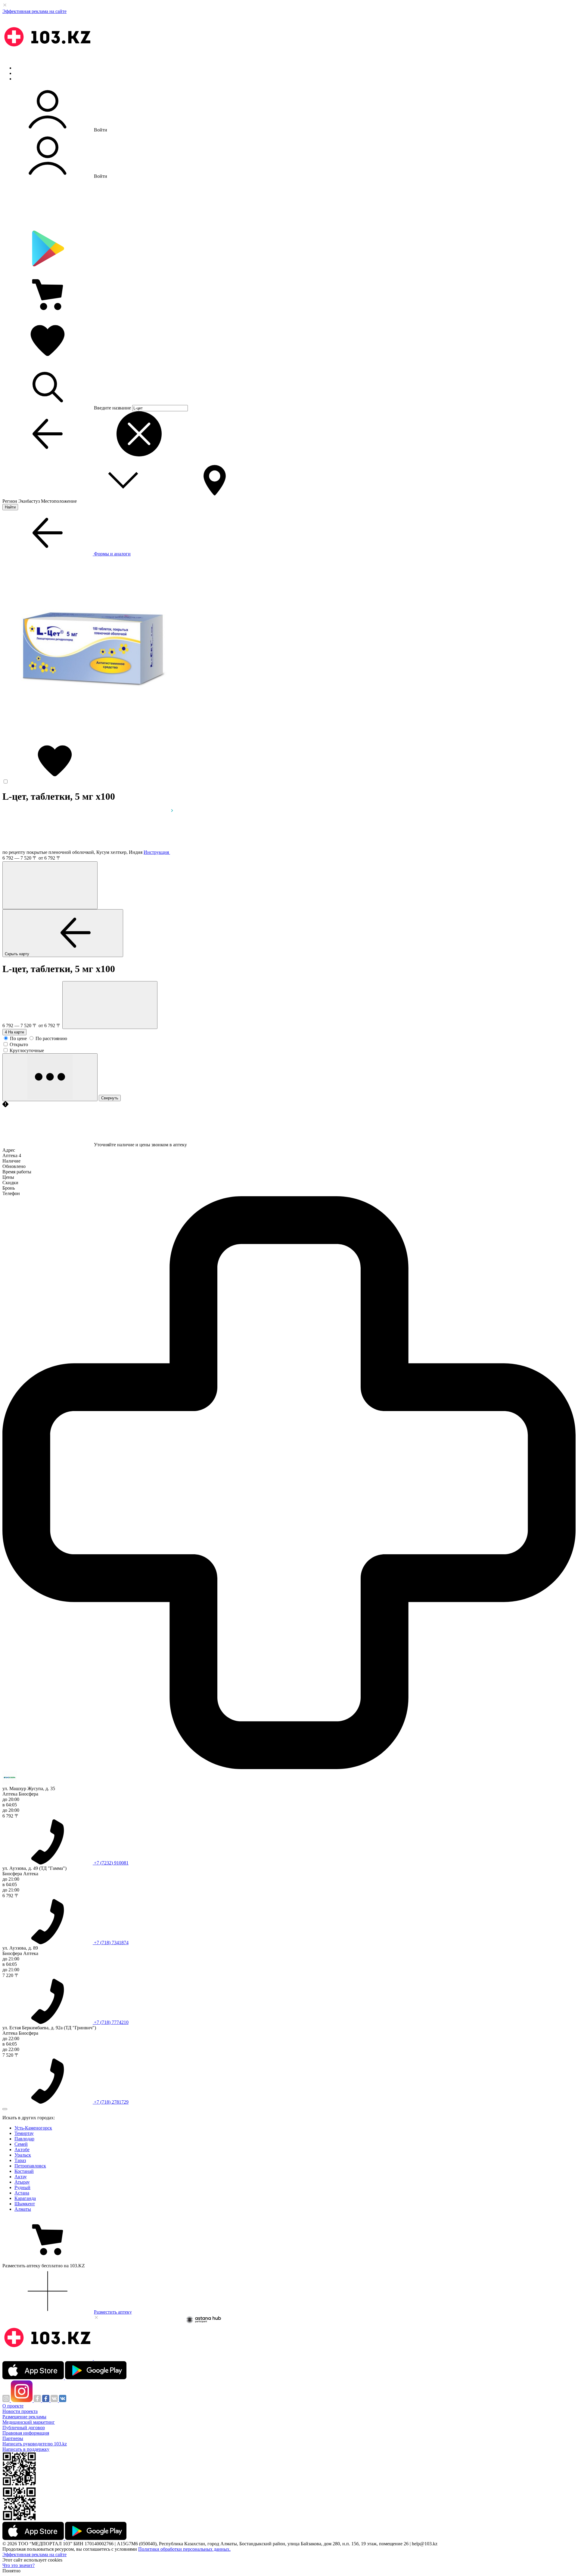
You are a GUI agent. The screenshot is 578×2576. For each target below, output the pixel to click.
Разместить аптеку (113, 2312)
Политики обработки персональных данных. (184, 2549)
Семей (21, 2144)
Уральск (23, 2155)
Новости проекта (20, 2411)
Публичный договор (24, 2428)
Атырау (22, 2182)
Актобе (22, 2150)
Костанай (24, 2171)
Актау (21, 2177)
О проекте (13, 2406)
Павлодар (24, 2139)
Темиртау (24, 2133)
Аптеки (22, 73)
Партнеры (13, 2438)
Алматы (23, 2209)
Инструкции (27, 79)
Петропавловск (30, 2166)
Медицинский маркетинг (29, 2422)
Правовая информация (26, 2433)
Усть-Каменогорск (33, 2128)
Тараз (20, 2160)
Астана (22, 2193)
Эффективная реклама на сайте (34, 11)
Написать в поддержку (26, 2449)
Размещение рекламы (24, 2417)
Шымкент (25, 2204)
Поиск (21, 68)
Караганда (25, 2198)
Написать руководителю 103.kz (35, 2444)
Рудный (22, 2187)
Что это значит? (19, 2565)
